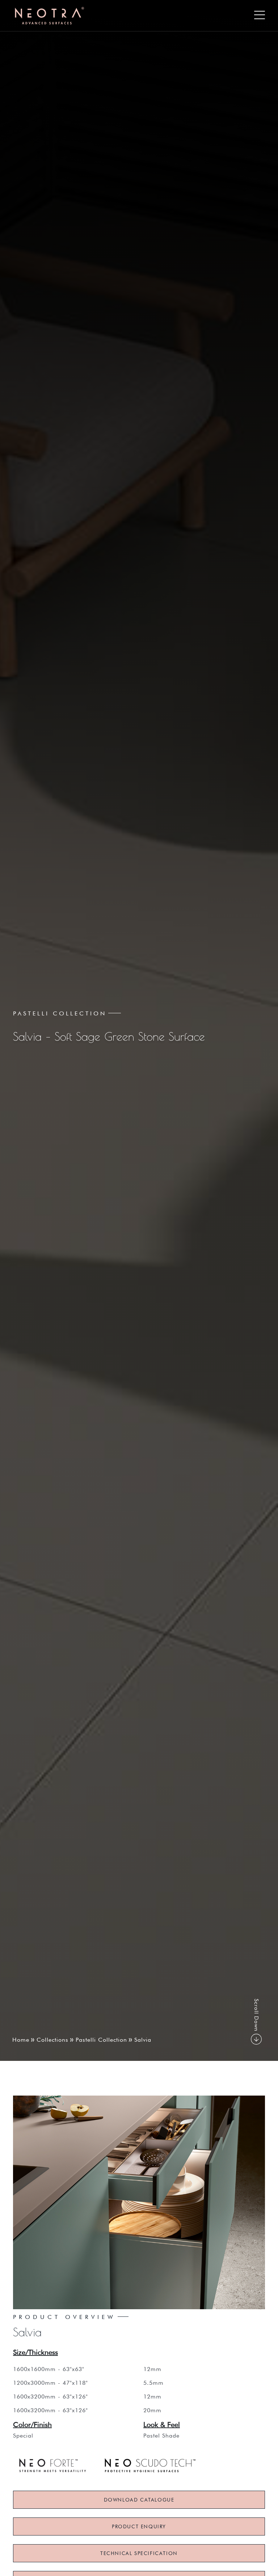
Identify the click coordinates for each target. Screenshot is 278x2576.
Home (21, 2040)
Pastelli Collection (101, 2040)
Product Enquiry (139, 2526)
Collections (52, 2040)
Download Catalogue (139, 2500)
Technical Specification (139, 2553)
